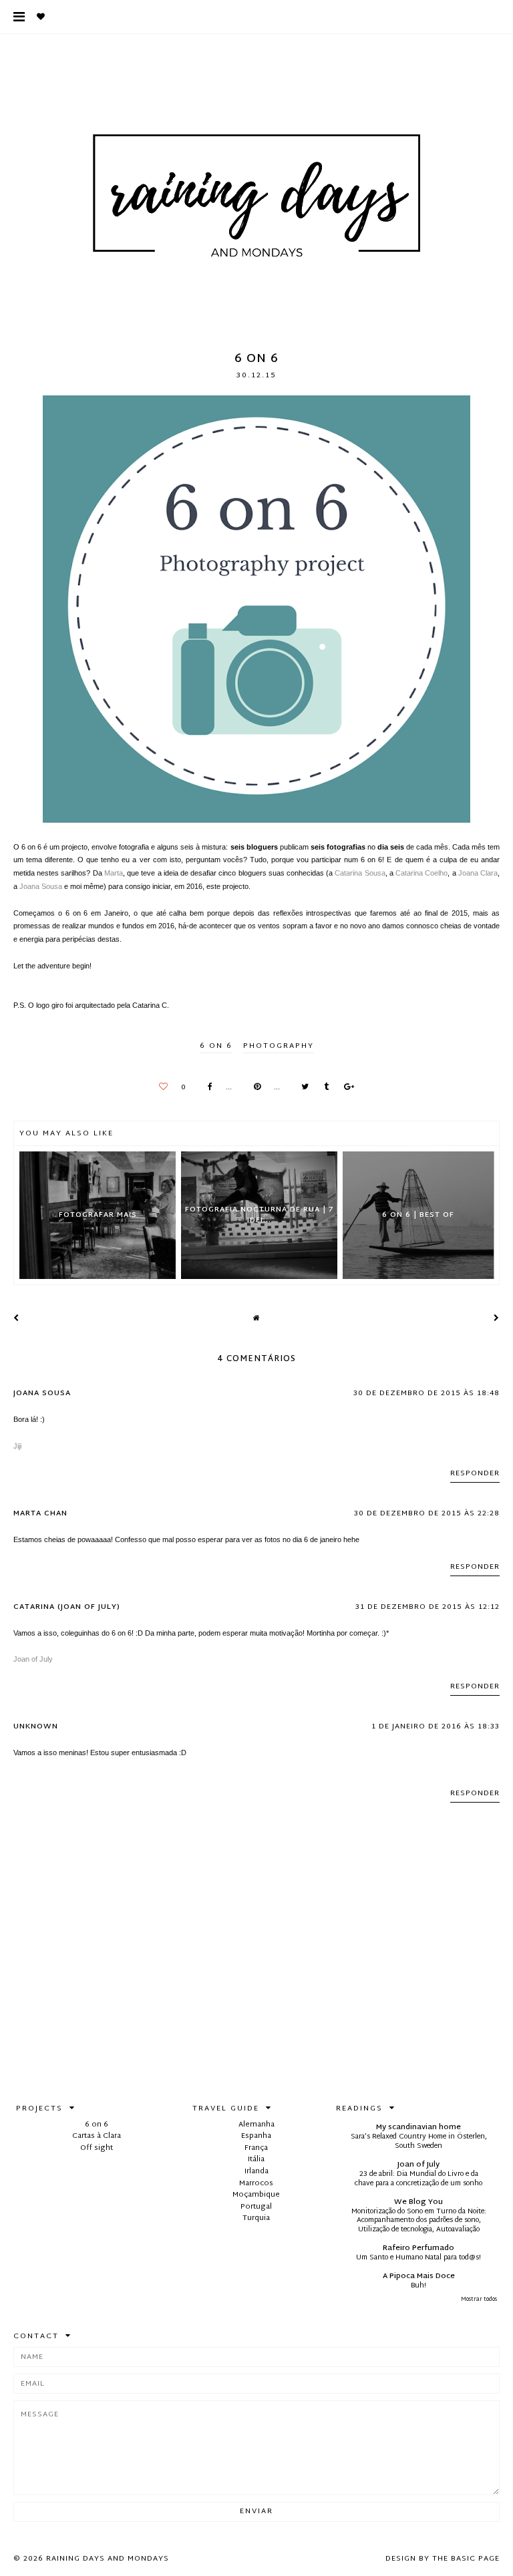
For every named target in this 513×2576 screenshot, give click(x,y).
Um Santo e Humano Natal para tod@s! (418, 2258)
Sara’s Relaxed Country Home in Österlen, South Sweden (419, 2142)
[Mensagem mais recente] (16, 1318)
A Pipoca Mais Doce (419, 2276)
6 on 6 (216, 1046)
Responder (475, 1473)
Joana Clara (478, 873)
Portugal (256, 2207)
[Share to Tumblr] (323, 1088)
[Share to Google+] (346, 1088)
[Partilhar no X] (302, 1088)
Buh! (418, 2286)
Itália (256, 2159)
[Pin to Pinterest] (254, 1088)
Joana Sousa (41, 886)
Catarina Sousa (360, 873)
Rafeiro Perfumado (418, 2248)
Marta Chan (40, 1513)
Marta (114, 873)
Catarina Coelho (421, 873)
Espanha (256, 2136)
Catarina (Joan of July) (67, 1607)
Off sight (97, 2148)
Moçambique (256, 2195)
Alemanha (256, 2125)
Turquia (256, 2218)
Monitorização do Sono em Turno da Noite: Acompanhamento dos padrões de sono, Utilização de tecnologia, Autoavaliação (419, 2221)
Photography (279, 1046)
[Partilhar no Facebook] (207, 1088)
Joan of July (33, 1659)
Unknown (36, 1726)
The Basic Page (466, 2559)
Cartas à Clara (97, 2136)
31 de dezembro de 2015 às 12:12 (427, 1607)
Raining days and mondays (108, 2559)
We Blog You (418, 2202)
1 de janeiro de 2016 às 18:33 (436, 1726)
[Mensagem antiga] (497, 1318)
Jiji (17, 1446)
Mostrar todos (479, 2300)
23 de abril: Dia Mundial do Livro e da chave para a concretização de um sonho (418, 2179)
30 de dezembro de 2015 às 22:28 (427, 1513)
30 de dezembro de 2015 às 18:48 (426, 1393)
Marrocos (256, 2183)
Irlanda (256, 2171)
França (256, 2148)
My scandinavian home (418, 2127)
